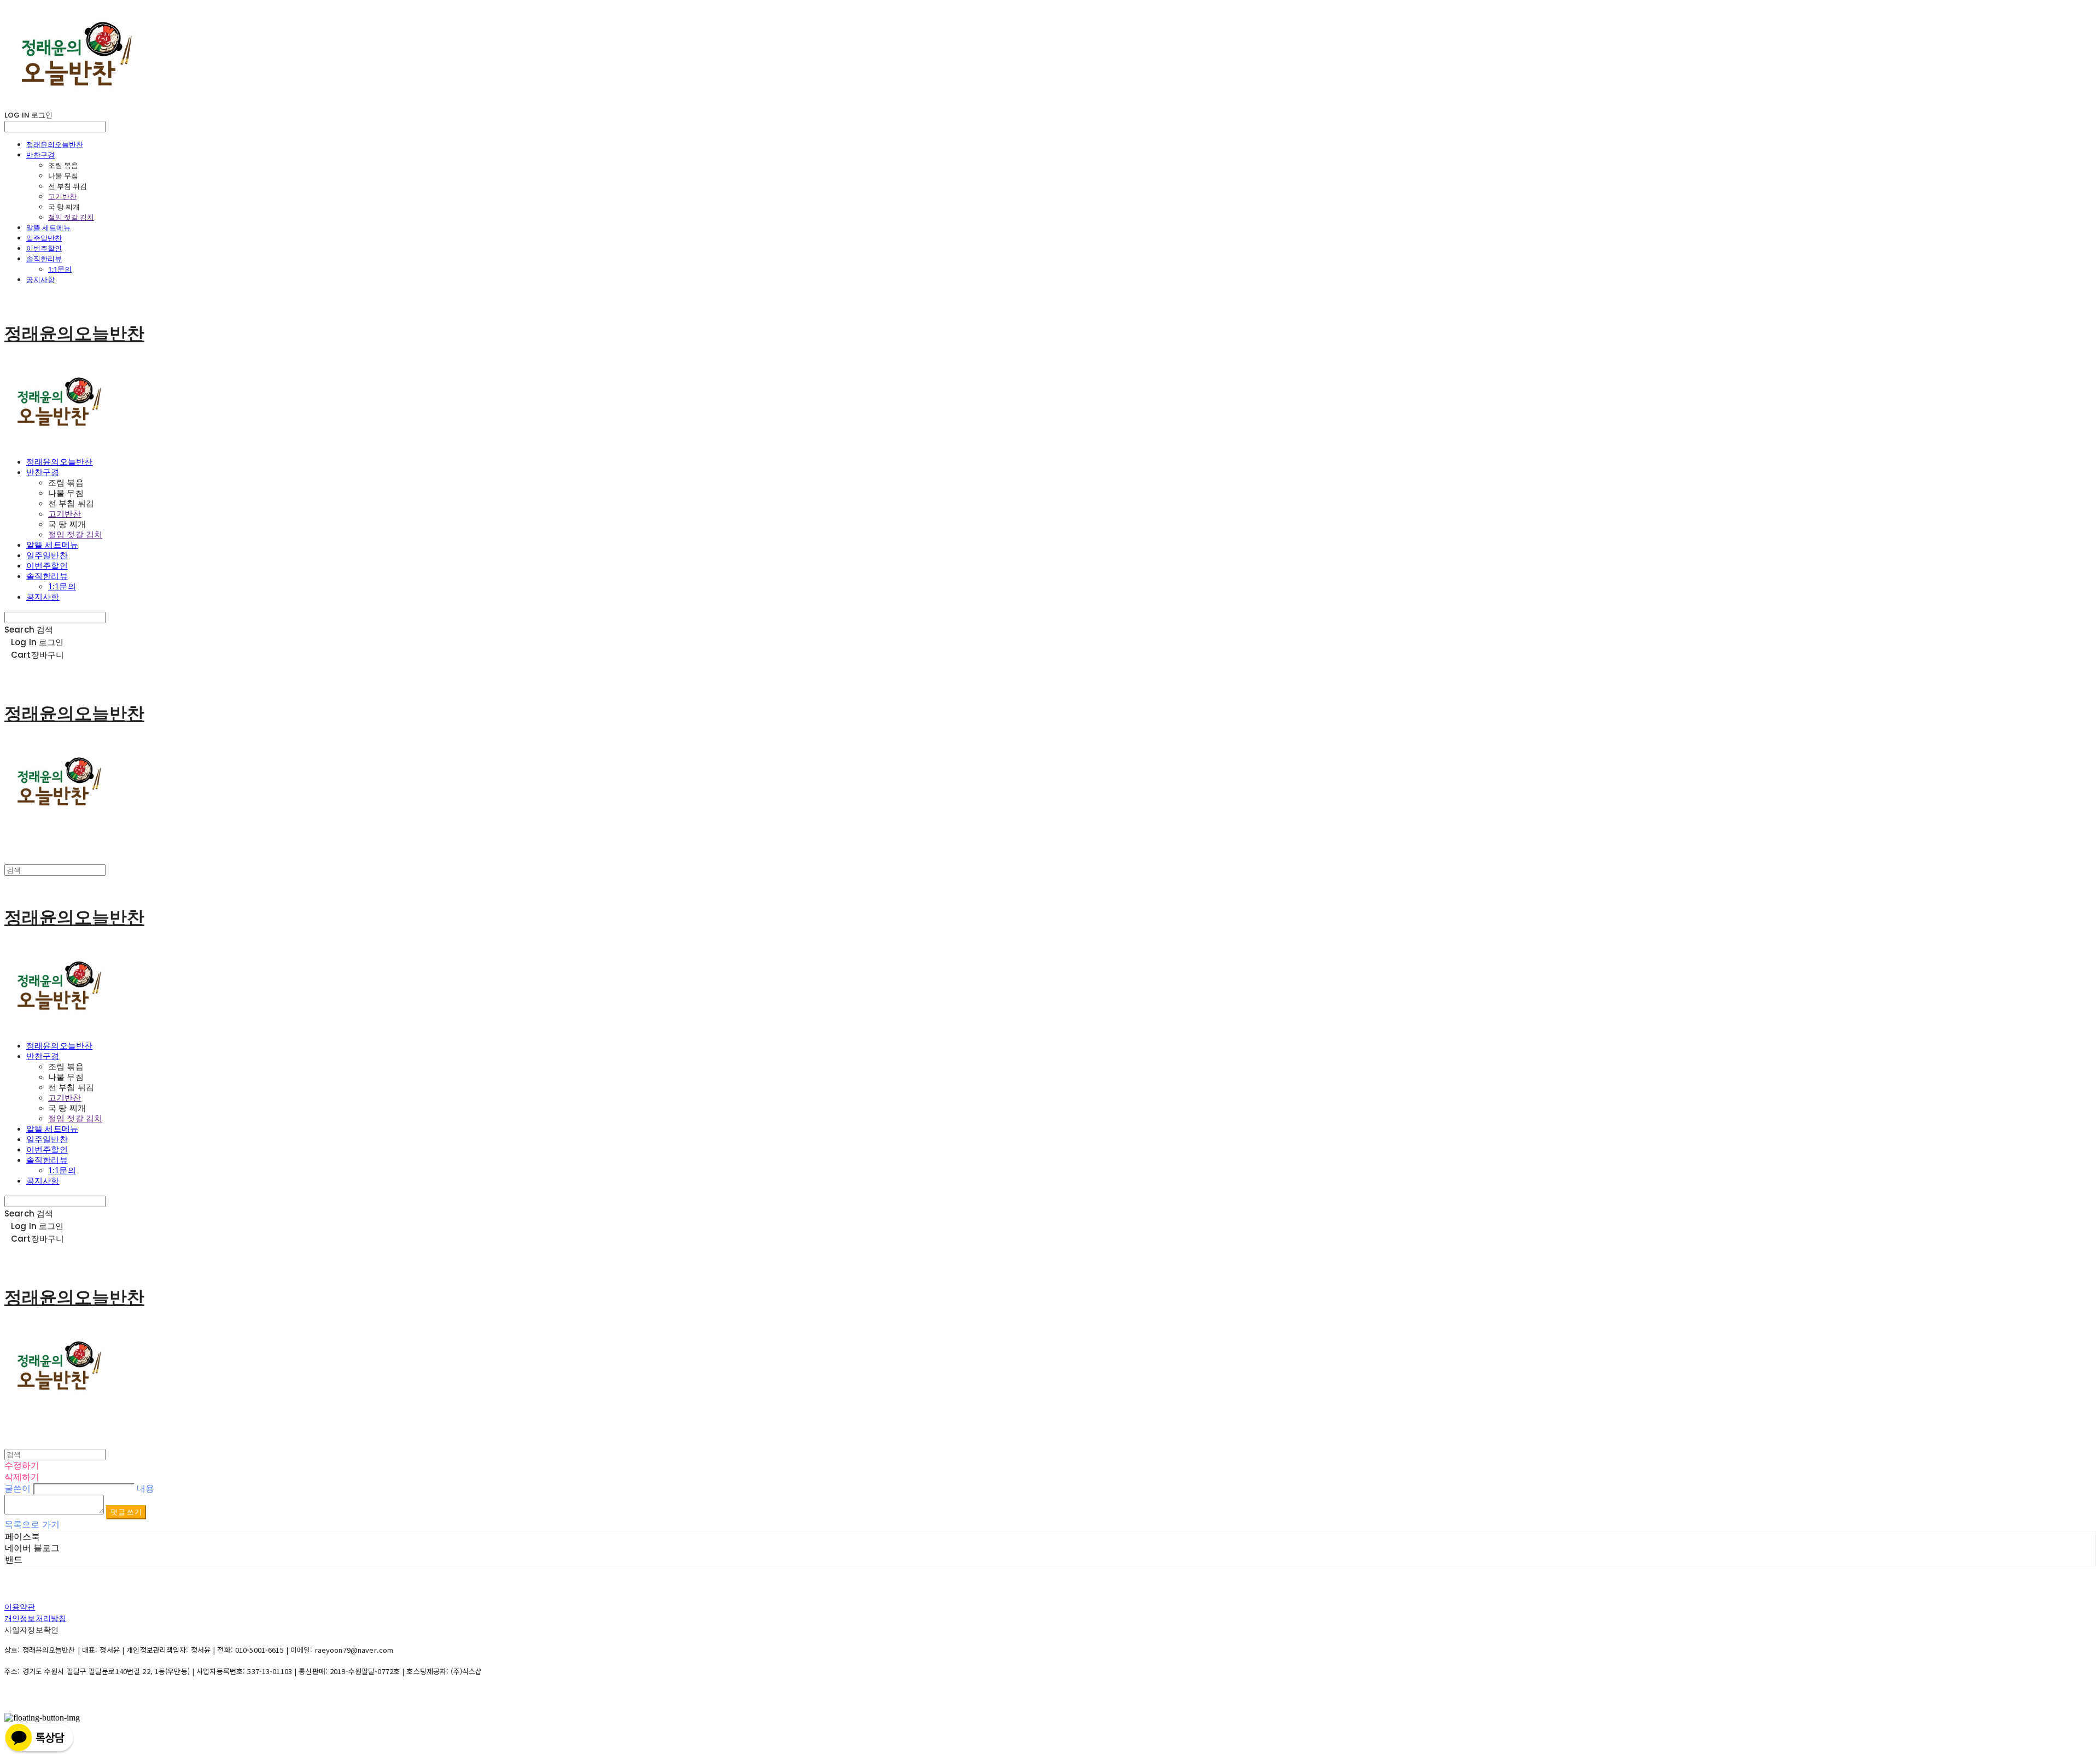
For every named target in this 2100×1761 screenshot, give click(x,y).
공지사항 (40, 279)
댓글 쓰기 (126, 1512)
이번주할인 (44, 248)
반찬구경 (40, 155)
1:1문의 (60, 269)
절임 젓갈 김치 (71, 217)
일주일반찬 (44, 238)
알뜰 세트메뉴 (48, 227)
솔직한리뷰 (44, 259)
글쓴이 (17, 1488)
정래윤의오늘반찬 (55, 144)
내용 (145, 1488)
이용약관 (20, 1607)
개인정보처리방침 (35, 1618)
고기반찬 (62, 196)
